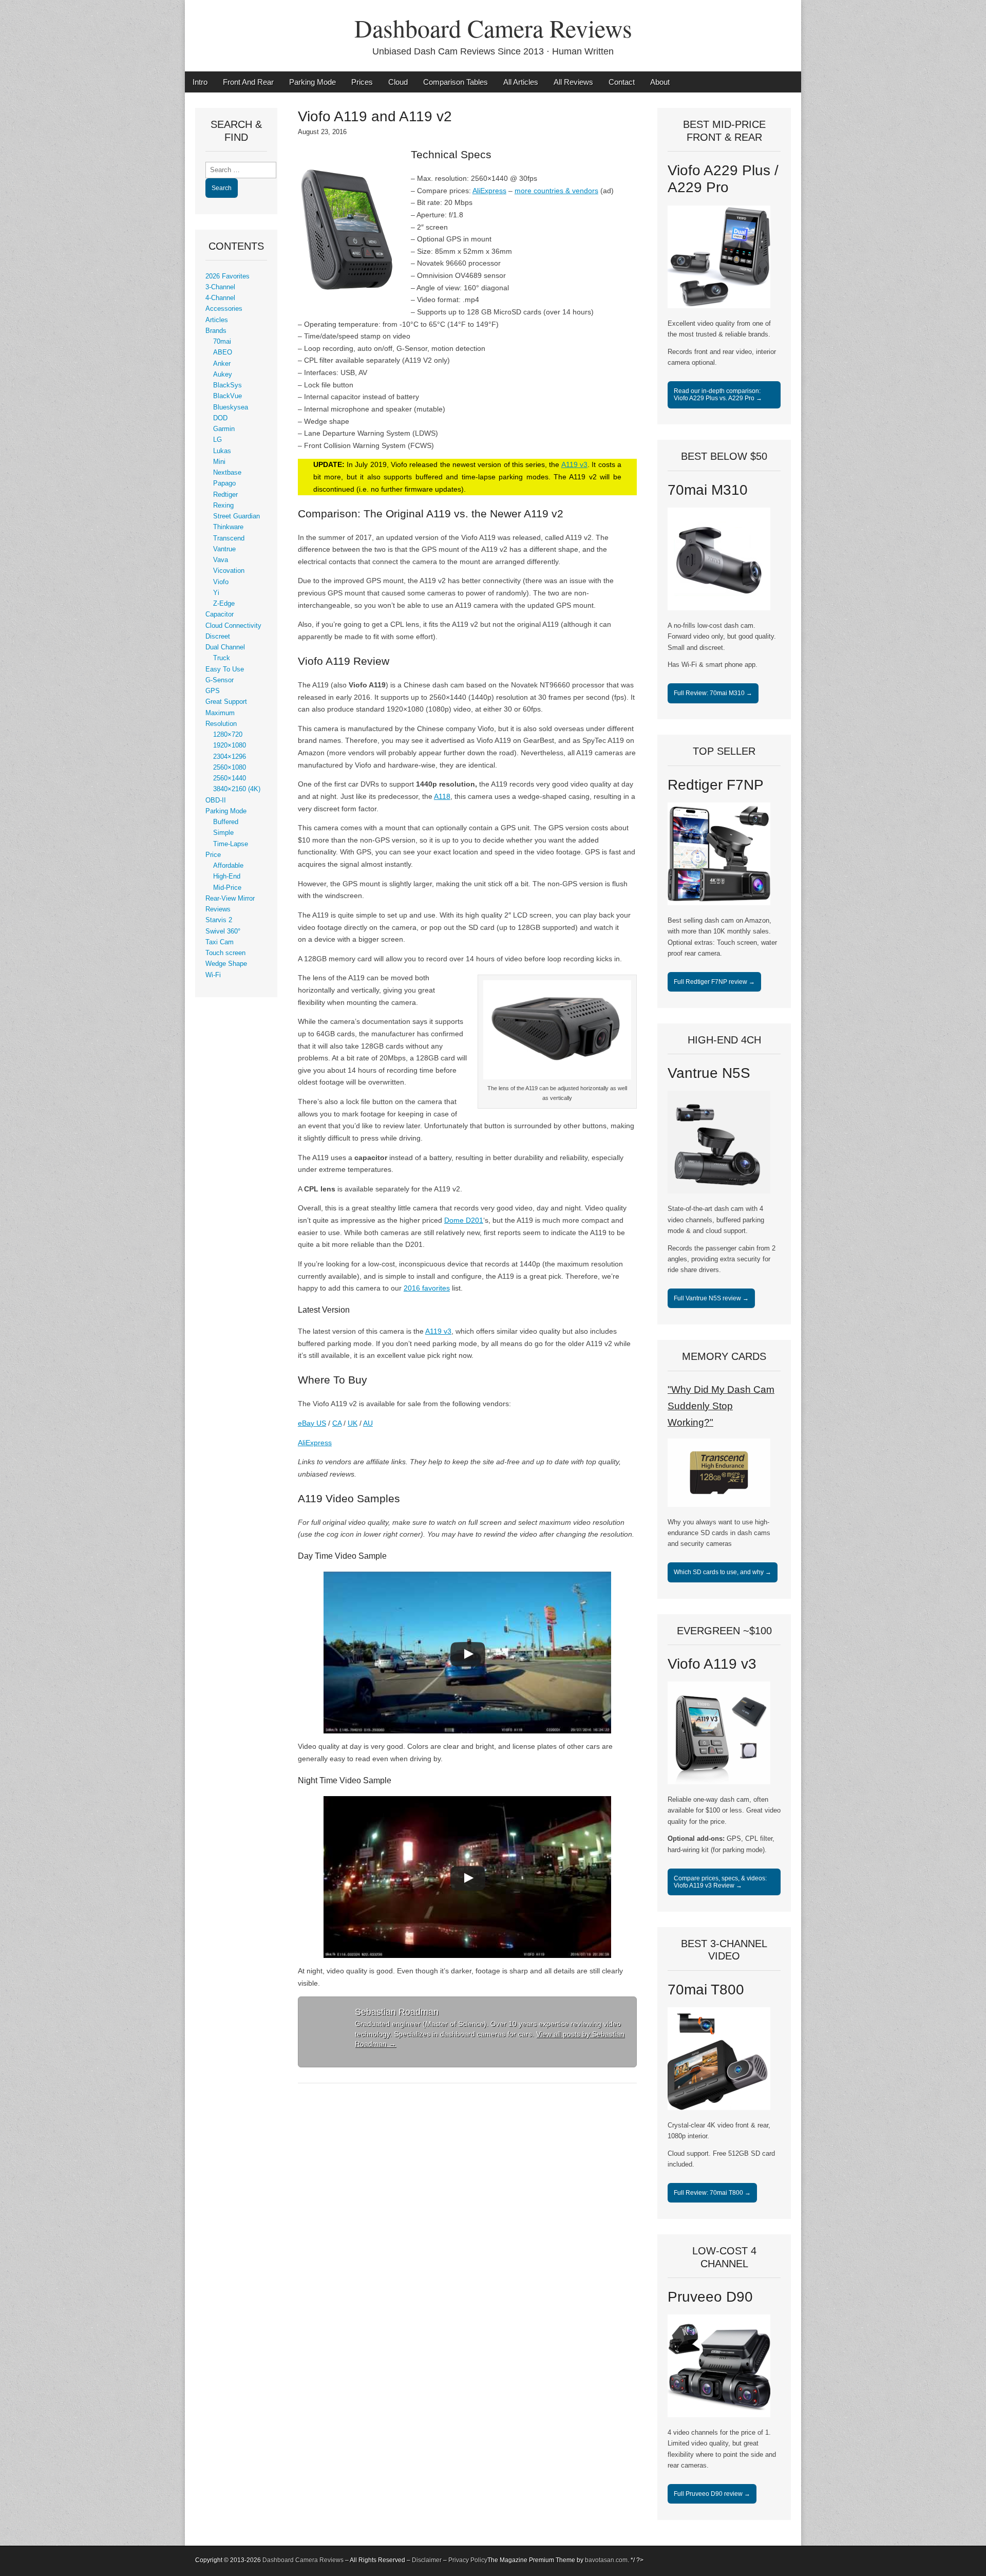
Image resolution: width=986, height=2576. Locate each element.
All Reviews (573, 82)
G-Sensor (220, 680)
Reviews (218, 909)
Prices (362, 82)
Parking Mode (312, 82)
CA (337, 1423)
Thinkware (228, 527)
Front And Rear (248, 82)
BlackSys (227, 385)
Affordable (228, 866)
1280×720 (228, 735)
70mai (222, 342)
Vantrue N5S (709, 1073)
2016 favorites (427, 1288)
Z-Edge (224, 604)
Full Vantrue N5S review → (711, 1298)
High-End (227, 876)
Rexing (223, 506)
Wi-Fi (213, 975)
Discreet (218, 637)
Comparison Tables (456, 82)
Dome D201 (464, 1220)
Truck (222, 658)
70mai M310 (708, 490)
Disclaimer (427, 2560)
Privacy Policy (468, 2560)
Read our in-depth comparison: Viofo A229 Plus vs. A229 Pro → (718, 395)
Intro (200, 82)
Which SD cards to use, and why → (723, 1572)
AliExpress (489, 191)
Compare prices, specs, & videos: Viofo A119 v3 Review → (720, 1882)
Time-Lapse (231, 844)
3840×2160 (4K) (237, 789)
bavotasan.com (606, 2560)
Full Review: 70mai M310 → (713, 693)
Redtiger (225, 495)
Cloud (398, 82)
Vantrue (224, 549)
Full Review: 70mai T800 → (712, 2193)
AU (368, 1423)
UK (353, 1423)
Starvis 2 (219, 920)
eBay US (312, 1423)
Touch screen (225, 953)
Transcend (229, 538)
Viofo (221, 582)
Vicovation (229, 571)
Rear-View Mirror (230, 899)
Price (213, 855)
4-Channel (220, 298)
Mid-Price (227, 888)
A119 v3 (574, 464)
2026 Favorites (227, 276)
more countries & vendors (556, 191)
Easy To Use (225, 669)
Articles (217, 320)
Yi (216, 593)
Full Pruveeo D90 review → (712, 2494)
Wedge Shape (226, 964)
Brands (216, 331)
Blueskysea (231, 407)
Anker (222, 364)
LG (217, 440)
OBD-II (216, 800)
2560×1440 (230, 778)
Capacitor (220, 614)
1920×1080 (230, 745)
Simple (223, 833)
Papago (224, 483)
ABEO (223, 352)
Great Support (226, 702)
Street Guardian (236, 516)
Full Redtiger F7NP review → (714, 982)
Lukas (222, 451)
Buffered (226, 822)
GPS (213, 691)
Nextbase (227, 473)
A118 (442, 796)
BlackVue (227, 396)
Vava (221, 560)
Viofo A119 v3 (712, 1664)
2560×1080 (230, 768)
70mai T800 (706, 1990)
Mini (219, 462)
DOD (220, 418)
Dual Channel (225, 647)
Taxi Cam (220, 942)
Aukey (223, 375)
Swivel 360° (223, 931)
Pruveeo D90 (710, 2297)
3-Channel (220, 287)
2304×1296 (230, 757)
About (660, 82)
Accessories (224, 309)
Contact (622, 82)
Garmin (224, 429)
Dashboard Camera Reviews (493, 28)
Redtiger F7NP (716, 785)
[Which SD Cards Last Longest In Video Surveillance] (719, 1505)
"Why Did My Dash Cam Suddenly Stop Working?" (721, 1406)
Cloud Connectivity (233, 626)
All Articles (521, 82)
